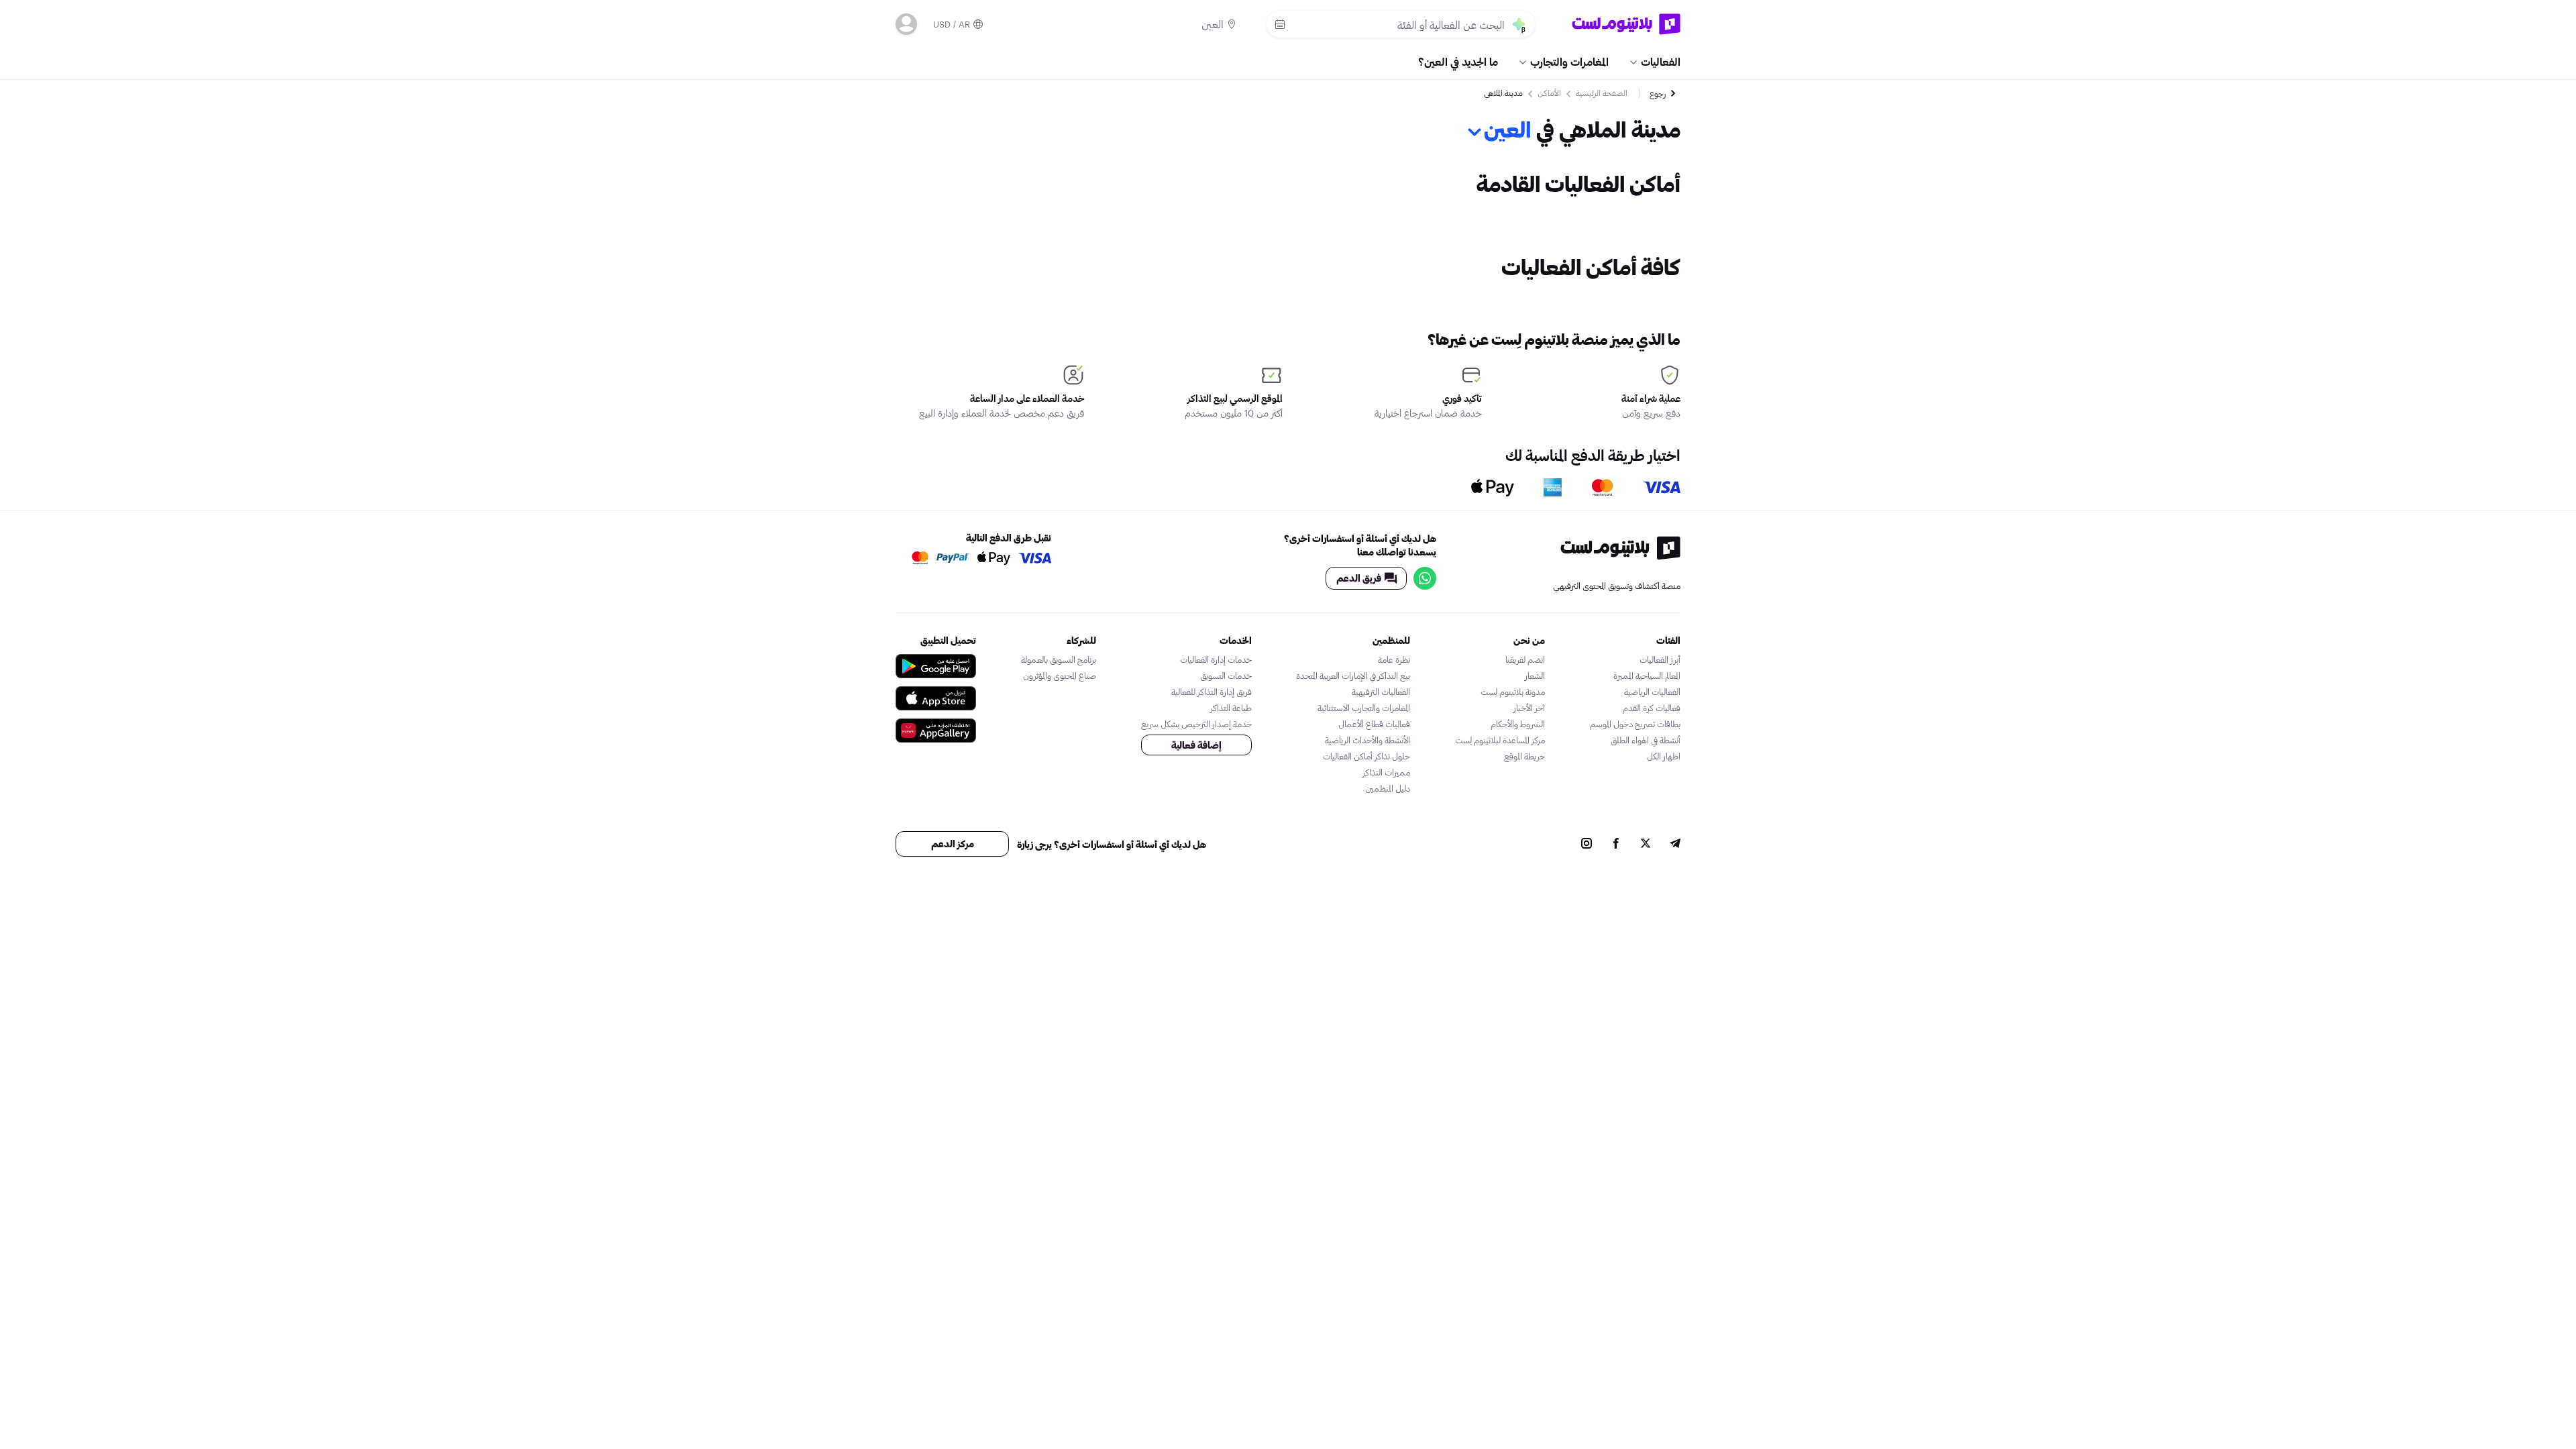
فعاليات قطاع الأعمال (1374, 724)
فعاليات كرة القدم (1652, 708)
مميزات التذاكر (1386, 772)
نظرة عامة (1394, 659)
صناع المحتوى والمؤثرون (1060, 676)
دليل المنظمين (1388, 788)
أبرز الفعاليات (1660, 659)
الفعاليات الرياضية (1652, 692)
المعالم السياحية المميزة (1647, 676)
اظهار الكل (1664, 756)
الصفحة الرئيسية (1602, 93)
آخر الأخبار (1529, 708)
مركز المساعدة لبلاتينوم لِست (1500, 740)
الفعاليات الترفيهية (1381, 692)
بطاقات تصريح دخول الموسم (1635, 724)
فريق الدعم (1359, 578)
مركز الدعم (953, 844)
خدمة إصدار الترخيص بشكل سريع (1196, 724)
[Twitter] (1646, 845)
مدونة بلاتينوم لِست (1513, 692)
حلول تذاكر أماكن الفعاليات (1366, 756)
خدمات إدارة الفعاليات (1216, 659)
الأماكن (1549, 93)
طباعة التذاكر (1231, 708)
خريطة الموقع (1524, 756)
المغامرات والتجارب (1569, 61)
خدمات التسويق (1226, 676)
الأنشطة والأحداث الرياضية (1367, 740)
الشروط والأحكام (1518, 724)
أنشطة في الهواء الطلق (1646, 740)
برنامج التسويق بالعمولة (1059, 659)
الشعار (1535, 676)
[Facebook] (1616, 845)
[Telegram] (1675, 845)
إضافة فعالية (1196, 745)
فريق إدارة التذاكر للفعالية (1212, 692)
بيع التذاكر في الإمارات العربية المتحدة (1353, 676)
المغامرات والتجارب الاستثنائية (1364, 708)
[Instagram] (1587, 845)
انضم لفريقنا (1525, 659)
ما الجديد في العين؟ (1458, 61)
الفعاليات (1661, 61)
